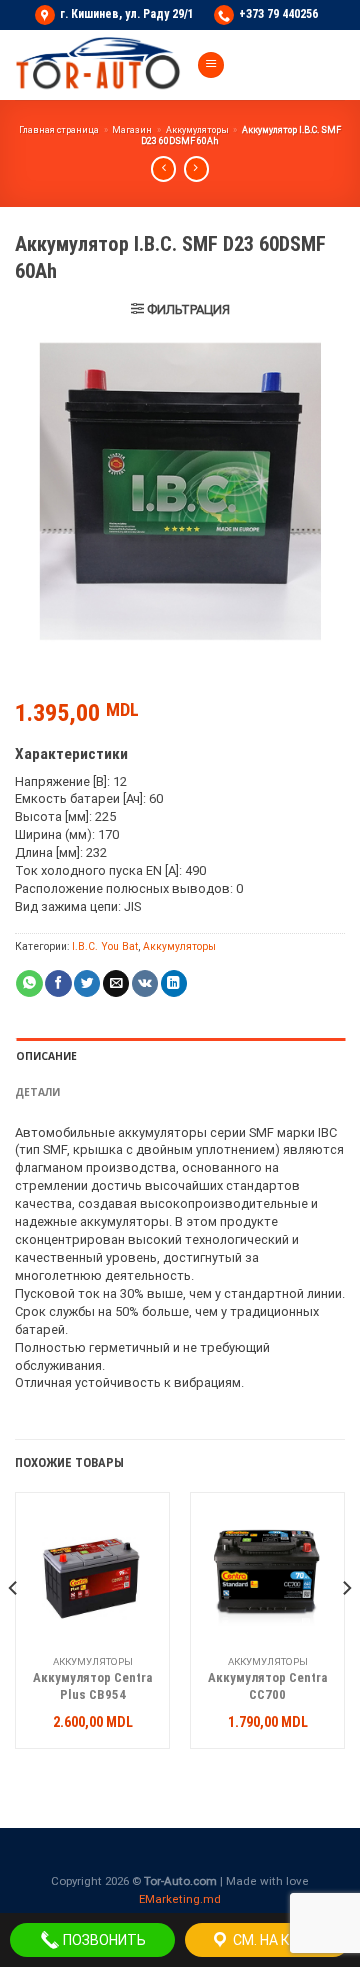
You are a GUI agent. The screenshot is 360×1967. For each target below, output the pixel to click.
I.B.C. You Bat (105, 946)
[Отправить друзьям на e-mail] (116, 983)
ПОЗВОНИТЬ (103, 1940)
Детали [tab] (37, 1092)
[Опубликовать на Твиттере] (87, 983)
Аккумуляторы (197, 130)
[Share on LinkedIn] (174, 983)
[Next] (346, 1628)
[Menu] (211, 65)
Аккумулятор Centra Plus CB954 (92, 1686)
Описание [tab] (46, 1056)
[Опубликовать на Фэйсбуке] (58, 983)
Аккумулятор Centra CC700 (267, 1686)
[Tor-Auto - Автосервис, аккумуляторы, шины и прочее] (98, 65)
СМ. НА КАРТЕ (278, 1940)
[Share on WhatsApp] (29, 983)
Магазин (132, 130)
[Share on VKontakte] (145, 983)
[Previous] (14, 1628)
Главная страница (59, 130)
